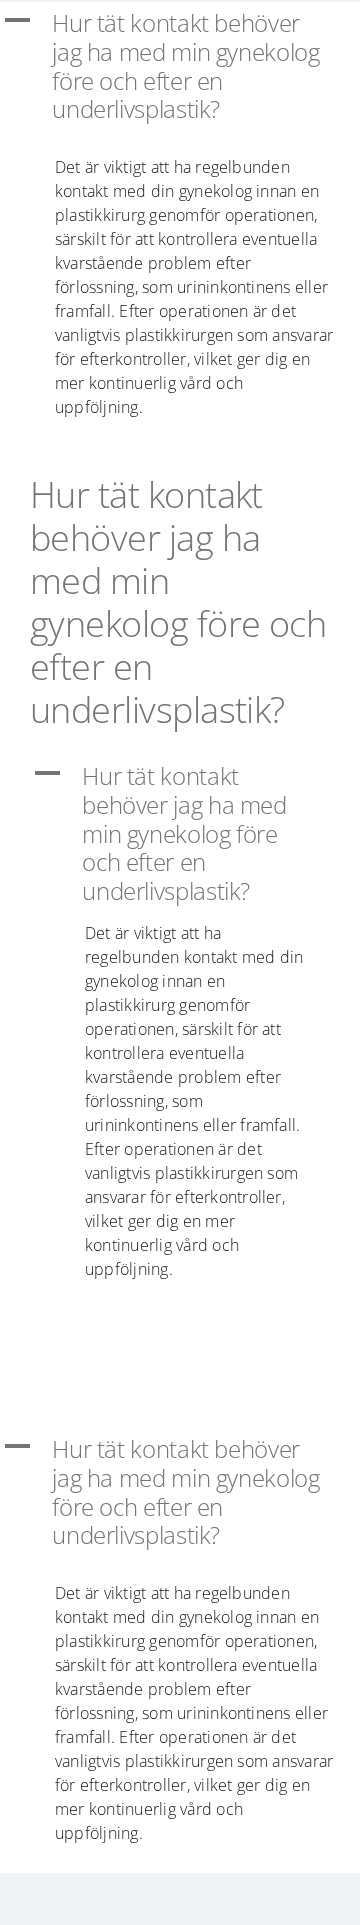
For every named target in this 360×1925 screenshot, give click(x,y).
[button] (180, 66)
